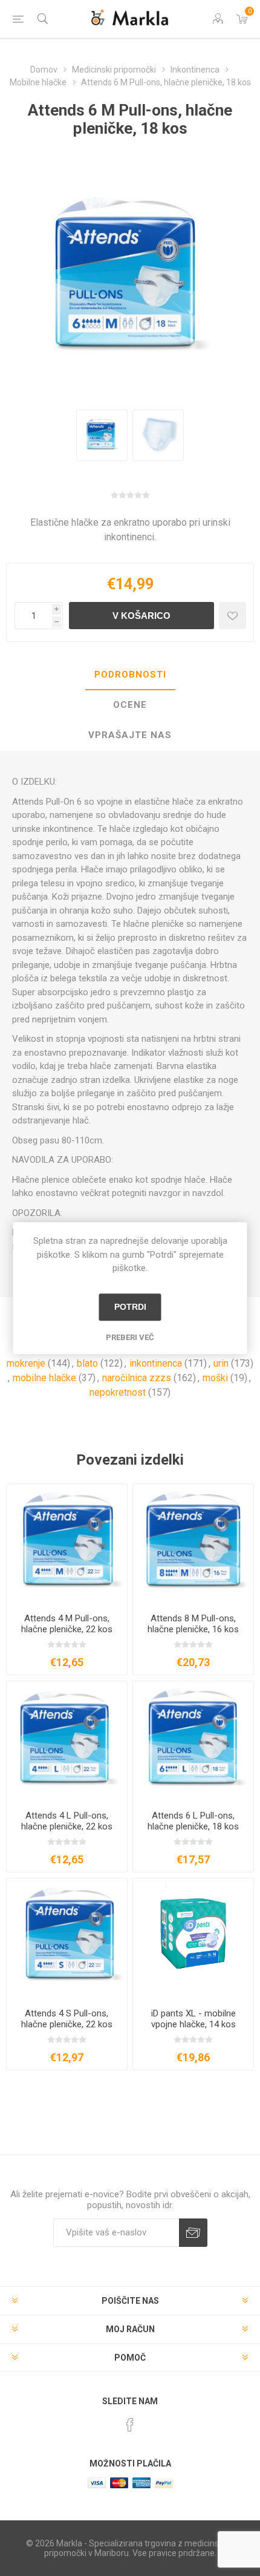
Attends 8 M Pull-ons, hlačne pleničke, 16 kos (193, 1624)
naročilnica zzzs (137, 1378)
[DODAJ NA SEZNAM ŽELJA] (232, 616)
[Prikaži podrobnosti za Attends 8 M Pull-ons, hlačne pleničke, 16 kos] (193, 1544)
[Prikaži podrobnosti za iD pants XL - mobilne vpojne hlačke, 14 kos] (193, 1939)
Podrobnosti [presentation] (130, 675)
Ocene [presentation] (130, 705)
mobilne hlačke (44, 1378)
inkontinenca (156, 1363)
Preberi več (130, 1337)
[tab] (130, 675)
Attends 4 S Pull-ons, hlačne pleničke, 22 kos (67, 2019)
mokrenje (26, 1363)
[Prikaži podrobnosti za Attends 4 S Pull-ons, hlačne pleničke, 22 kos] (67, 1939)
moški (215, 1378)
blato (87, 1363)
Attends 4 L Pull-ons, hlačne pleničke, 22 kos (67, 1821)
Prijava (193, 2233)
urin (221, 1363)
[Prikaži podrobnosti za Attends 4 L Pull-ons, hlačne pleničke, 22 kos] (67, 1741)
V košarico (141, 616)
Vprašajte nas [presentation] (130, 735)
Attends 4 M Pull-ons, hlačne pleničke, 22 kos (67, 1624)
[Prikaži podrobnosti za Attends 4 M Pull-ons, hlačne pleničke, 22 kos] (67, 1544)
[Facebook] (130, 2425)
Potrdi (130, 1307)
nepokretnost (118, 1392)
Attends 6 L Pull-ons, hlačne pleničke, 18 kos (193, 1821)
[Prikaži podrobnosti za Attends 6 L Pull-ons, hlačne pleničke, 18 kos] (193, 1741)
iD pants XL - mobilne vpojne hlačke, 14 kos (193, 2019)
